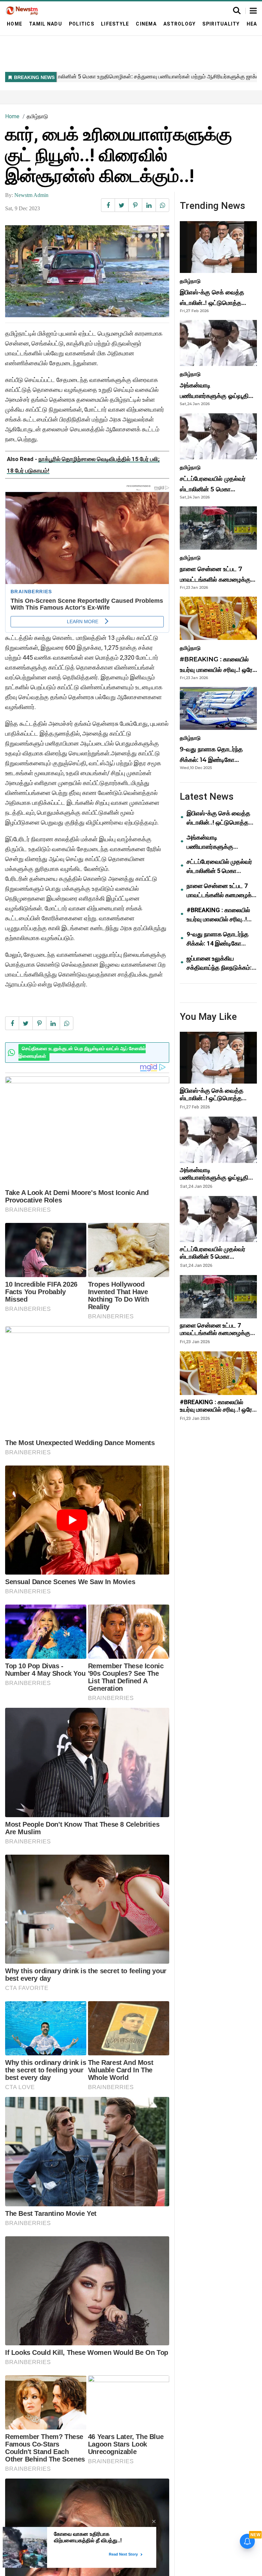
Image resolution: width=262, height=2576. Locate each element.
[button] (253, 11)
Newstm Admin (31, 195)
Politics (82, 24)
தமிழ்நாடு (37, 116)
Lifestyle (115, 24)
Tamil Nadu (46, 24)
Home (14, 24)
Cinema (146, 24)
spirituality (221, 24)
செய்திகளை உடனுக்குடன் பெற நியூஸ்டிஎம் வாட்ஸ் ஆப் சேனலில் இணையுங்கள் (82, 1052)
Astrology (179, 24)
